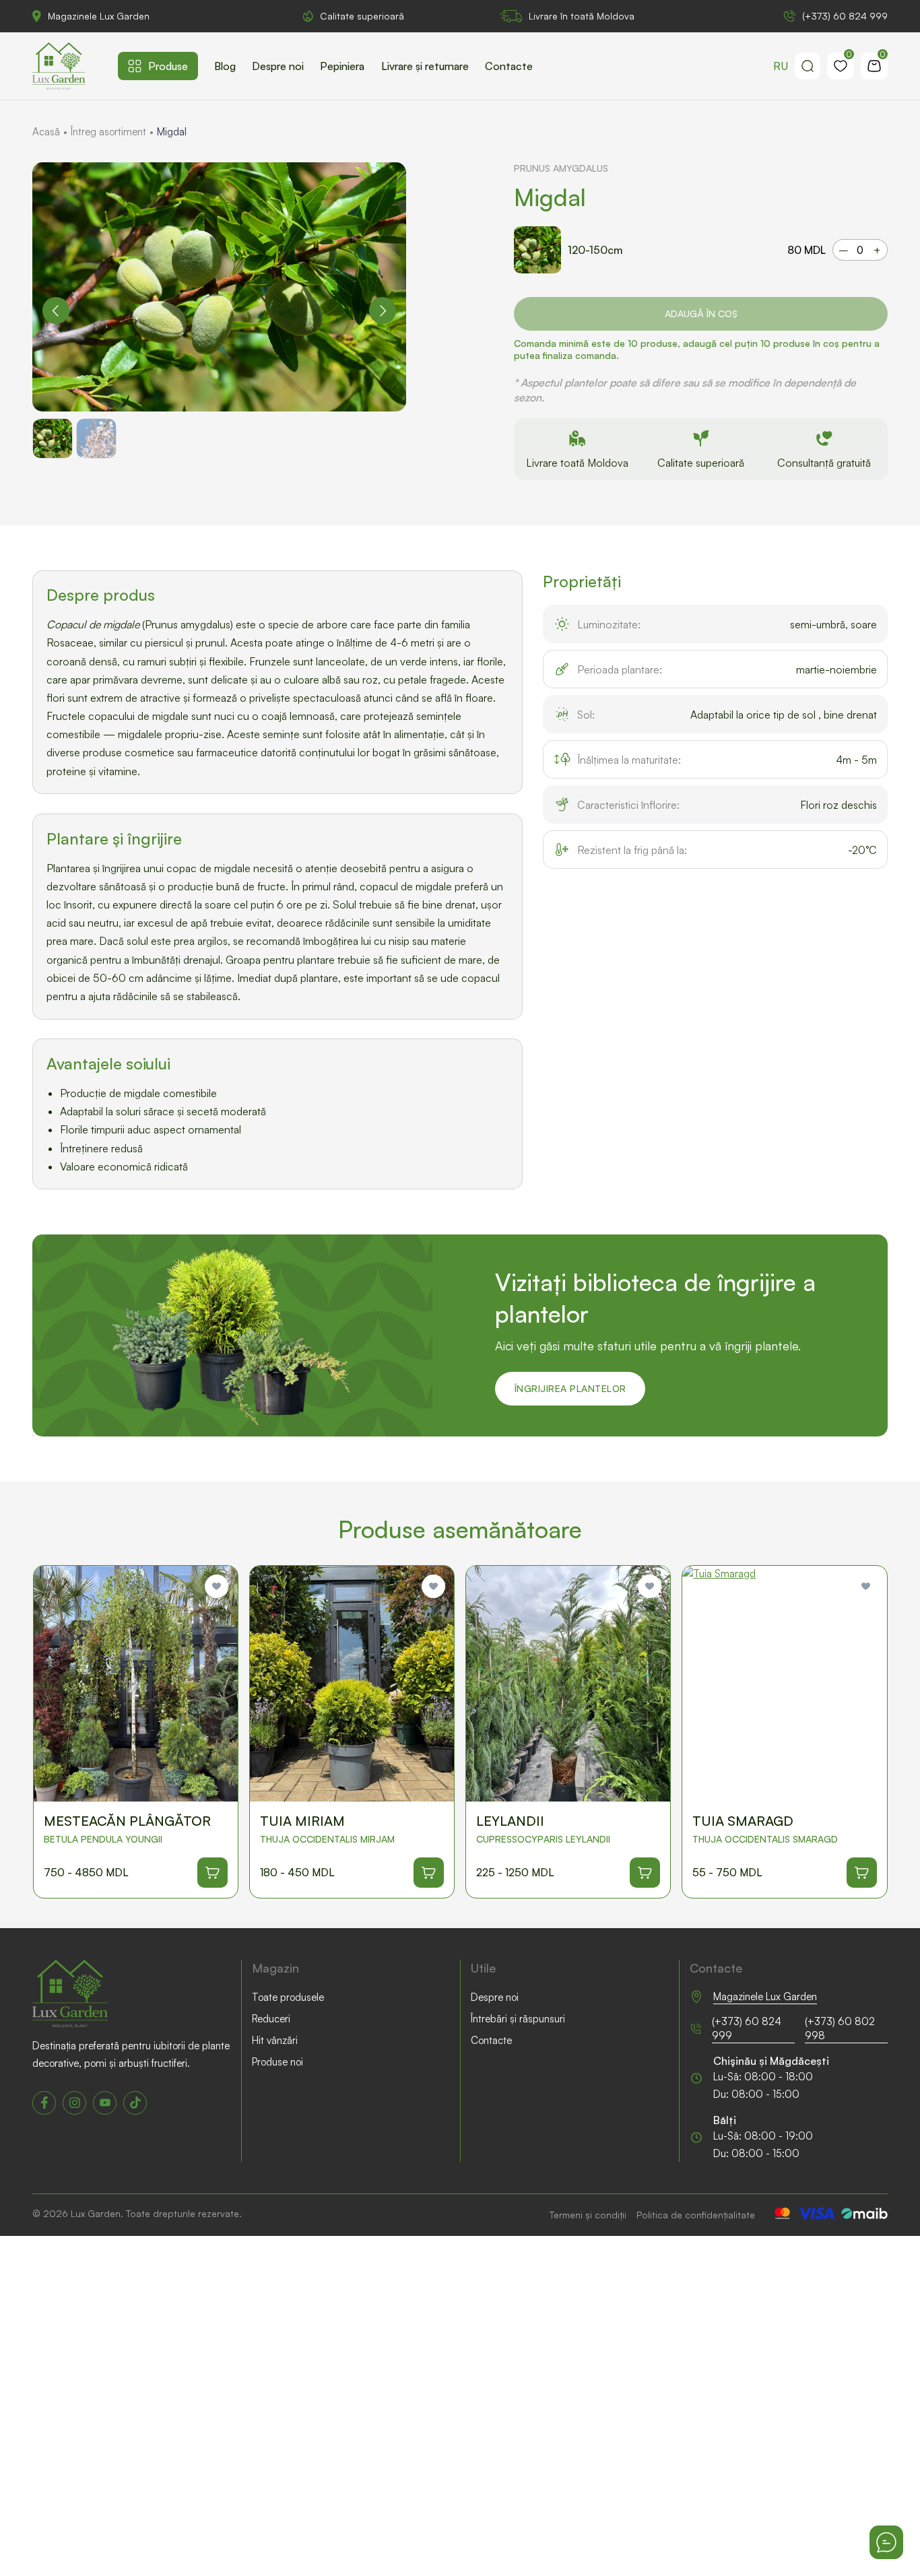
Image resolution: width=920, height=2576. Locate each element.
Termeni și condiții (588, 2215)
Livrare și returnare (425, 66)
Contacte (509, 66)
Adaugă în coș (701, 313)
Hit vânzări (275, 2040)
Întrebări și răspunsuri (518, 2019)
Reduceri (271, 2019)
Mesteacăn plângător (127, 1821)
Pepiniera (342, 66)
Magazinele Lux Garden (99, 16)
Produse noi (277, 2062)
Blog (225, 66)
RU (781, 66)
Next (383, 310)
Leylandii (510, 1821)
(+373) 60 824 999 (845, 16)
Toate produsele (288, 1997)
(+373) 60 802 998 (840, 2028)
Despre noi (278, 66)
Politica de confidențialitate (696, 2215)
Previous (56, 310)
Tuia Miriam (302, 1821)
